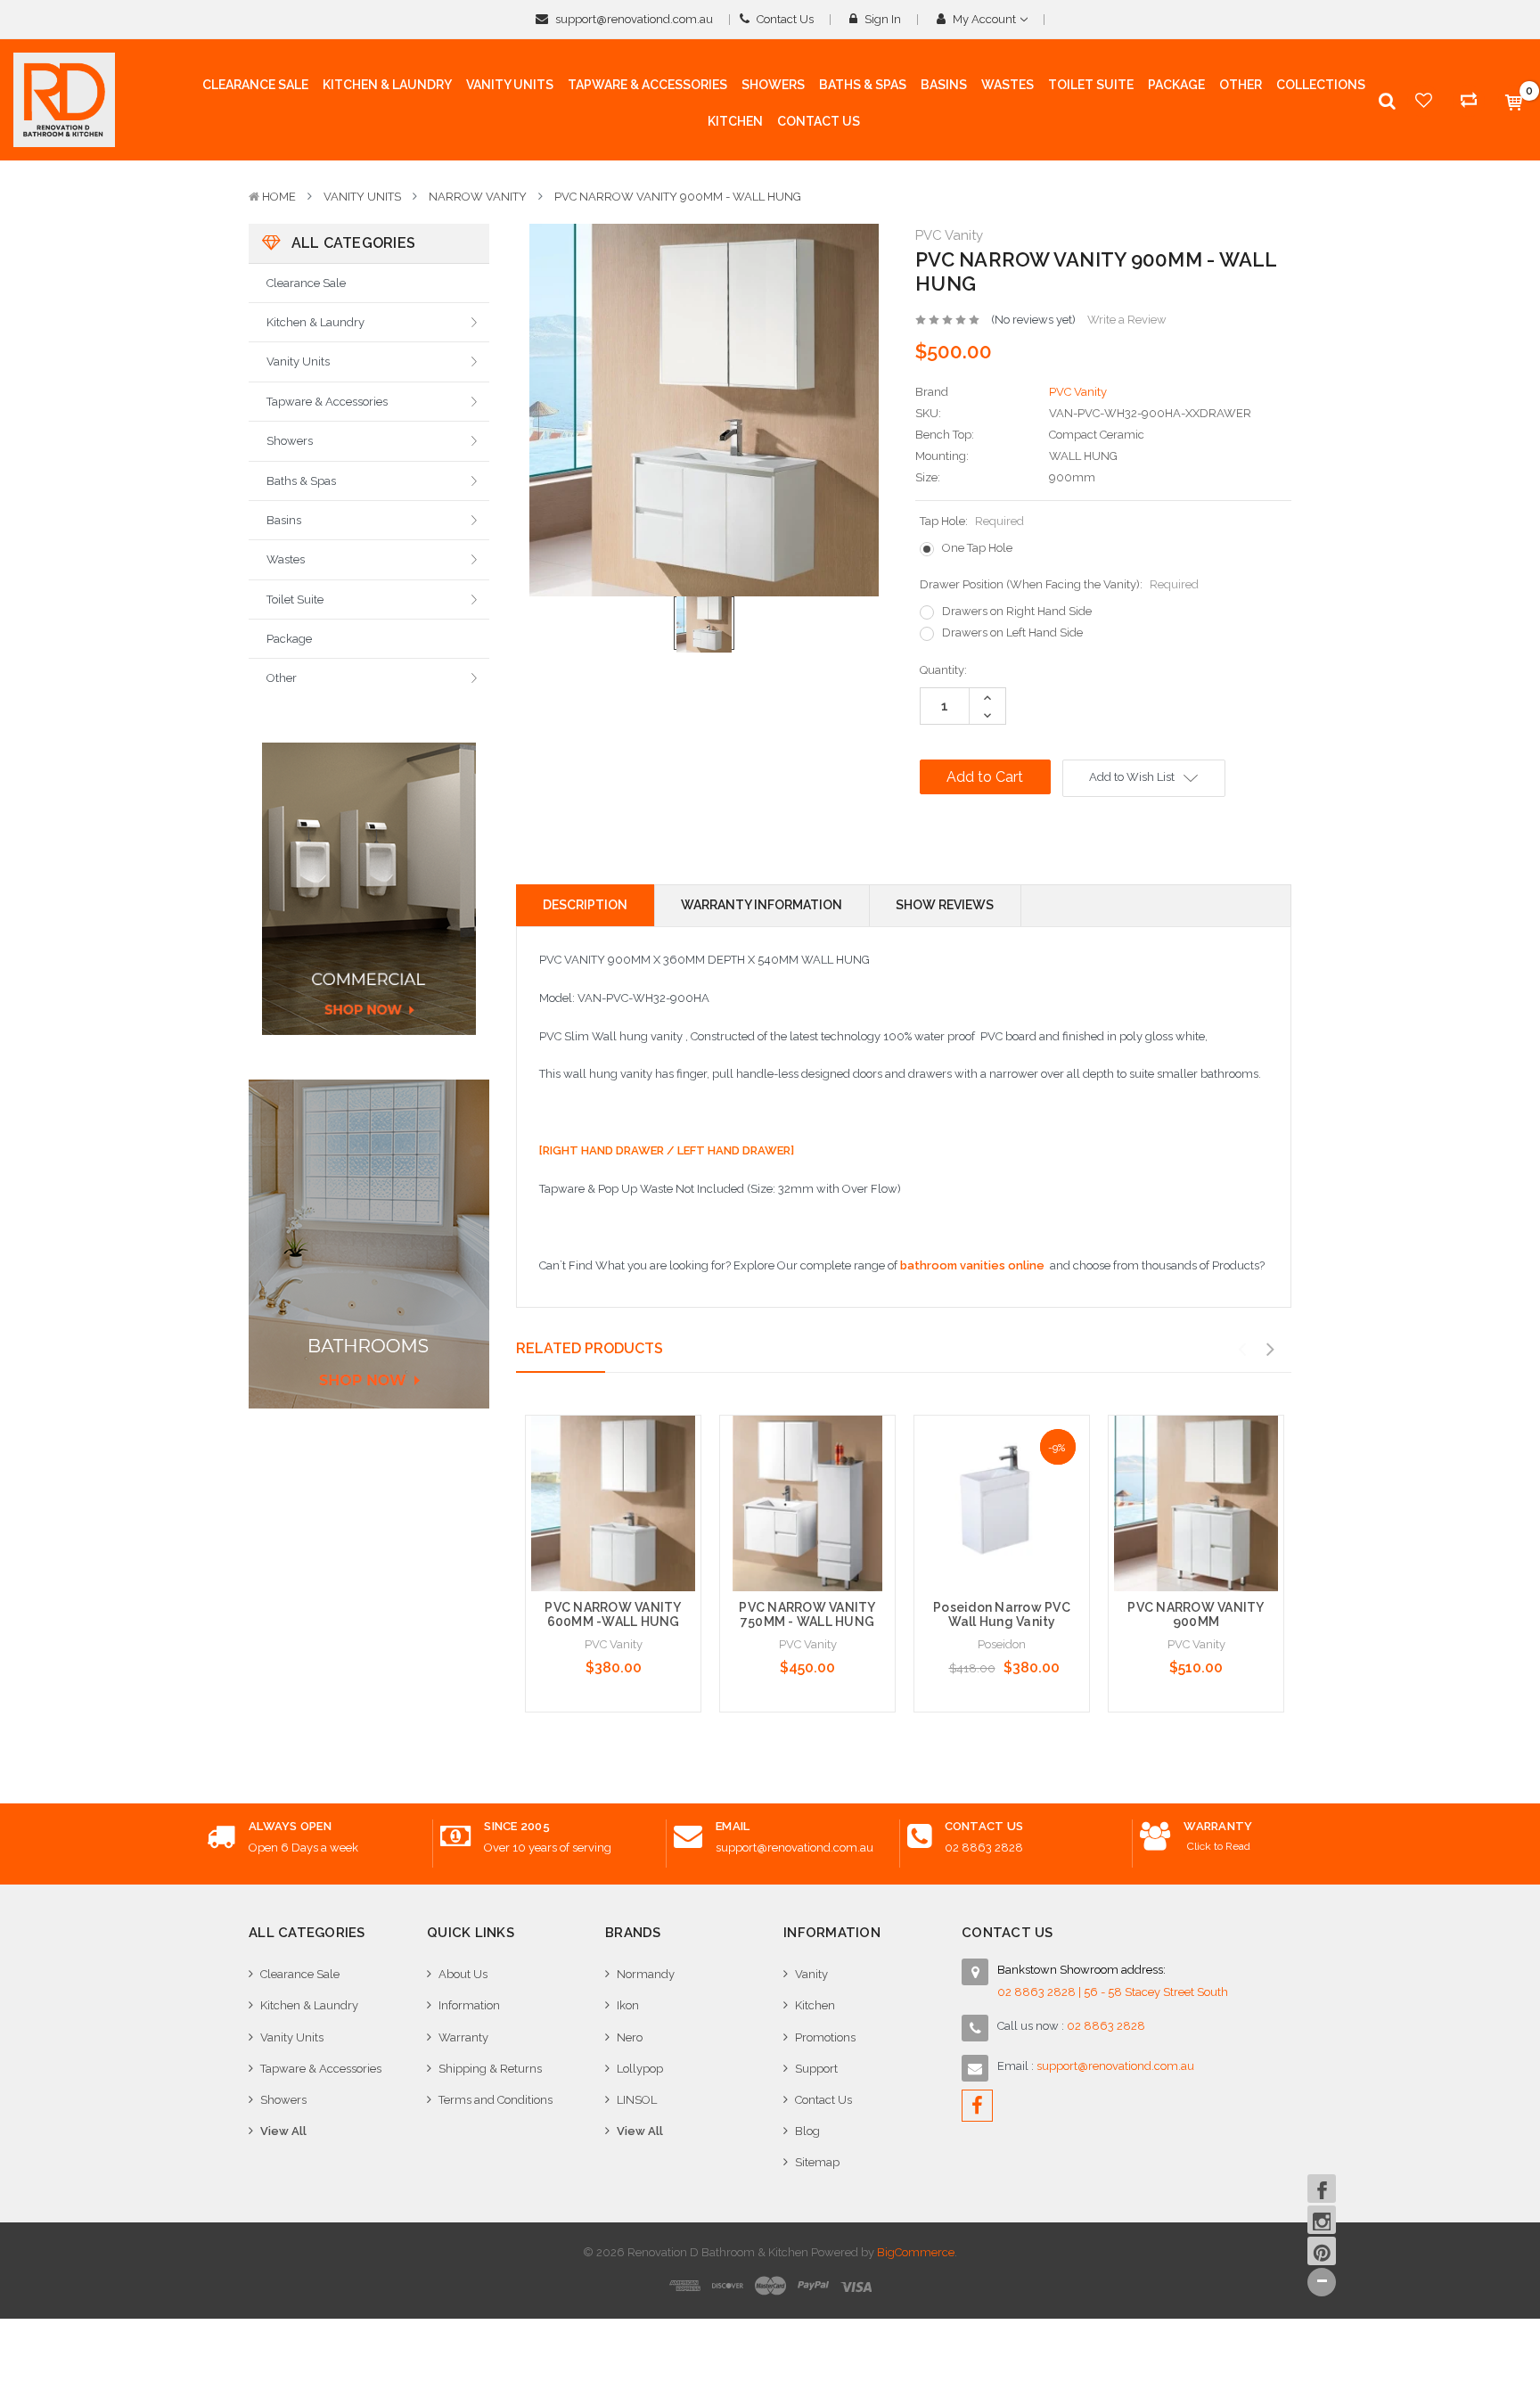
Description (585, 905)
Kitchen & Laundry (315, 322)
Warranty (463, 2037)
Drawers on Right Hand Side (1017, 611)
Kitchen (815, 2005)
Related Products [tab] (590, 1348)
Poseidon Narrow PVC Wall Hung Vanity (1002, 1615)
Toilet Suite (295, 600)
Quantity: (943, 670)
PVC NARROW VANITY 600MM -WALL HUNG (613, 1615)
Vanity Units (362, 197)
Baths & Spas (301, 481)
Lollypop (640, 2069)
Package (289, 639)
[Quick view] (613, 1466)
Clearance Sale (306, 283)
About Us (463, 1974)
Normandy (646, 1974)
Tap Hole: (972, 521)
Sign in (881, 19)
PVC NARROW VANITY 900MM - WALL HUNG (678, 197)
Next (1270, 1350)
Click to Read (1219, 1846)
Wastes (286, 559)
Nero (630, 2037)
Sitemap (817, 2162)
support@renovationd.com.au (633, 19)
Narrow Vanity (478, 197)
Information (469, 2005)
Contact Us (784, 19)
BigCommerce (916, 2252)
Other (282, 678)
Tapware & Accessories (327, 402)
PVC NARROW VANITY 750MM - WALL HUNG (807, 1615)
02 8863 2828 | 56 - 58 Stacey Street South (1113, 1992)
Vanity (811, 1974)
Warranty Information (762, 905)
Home (279, 197)
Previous (1241, 1350)
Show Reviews (945, 905)
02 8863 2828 (984, 1848)
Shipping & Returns (490, 2069)
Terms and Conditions (496, 2100)
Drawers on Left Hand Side (1012, 632)
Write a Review (1127, 320)
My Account (984, 19)
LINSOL (637, 2100)
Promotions (825, 2037)
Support (816, 2069)
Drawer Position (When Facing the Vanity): (1059, 584)
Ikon (628, 2005)
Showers (290, 441)
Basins (284, 520)
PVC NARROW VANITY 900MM (1196, 1615)
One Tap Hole (977, 548)
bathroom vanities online (972, 1265)
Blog (807, 2131)
